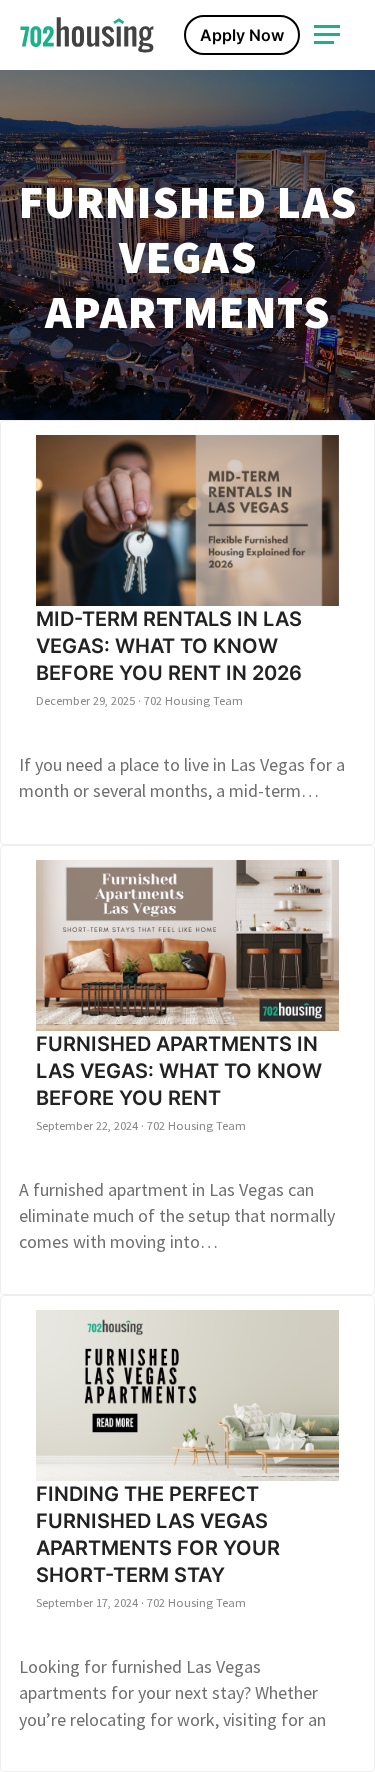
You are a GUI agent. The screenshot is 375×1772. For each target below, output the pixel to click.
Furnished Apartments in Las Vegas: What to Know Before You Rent (179, 1071)
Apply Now (242, 35)
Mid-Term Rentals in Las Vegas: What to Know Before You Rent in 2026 (169, 646)
